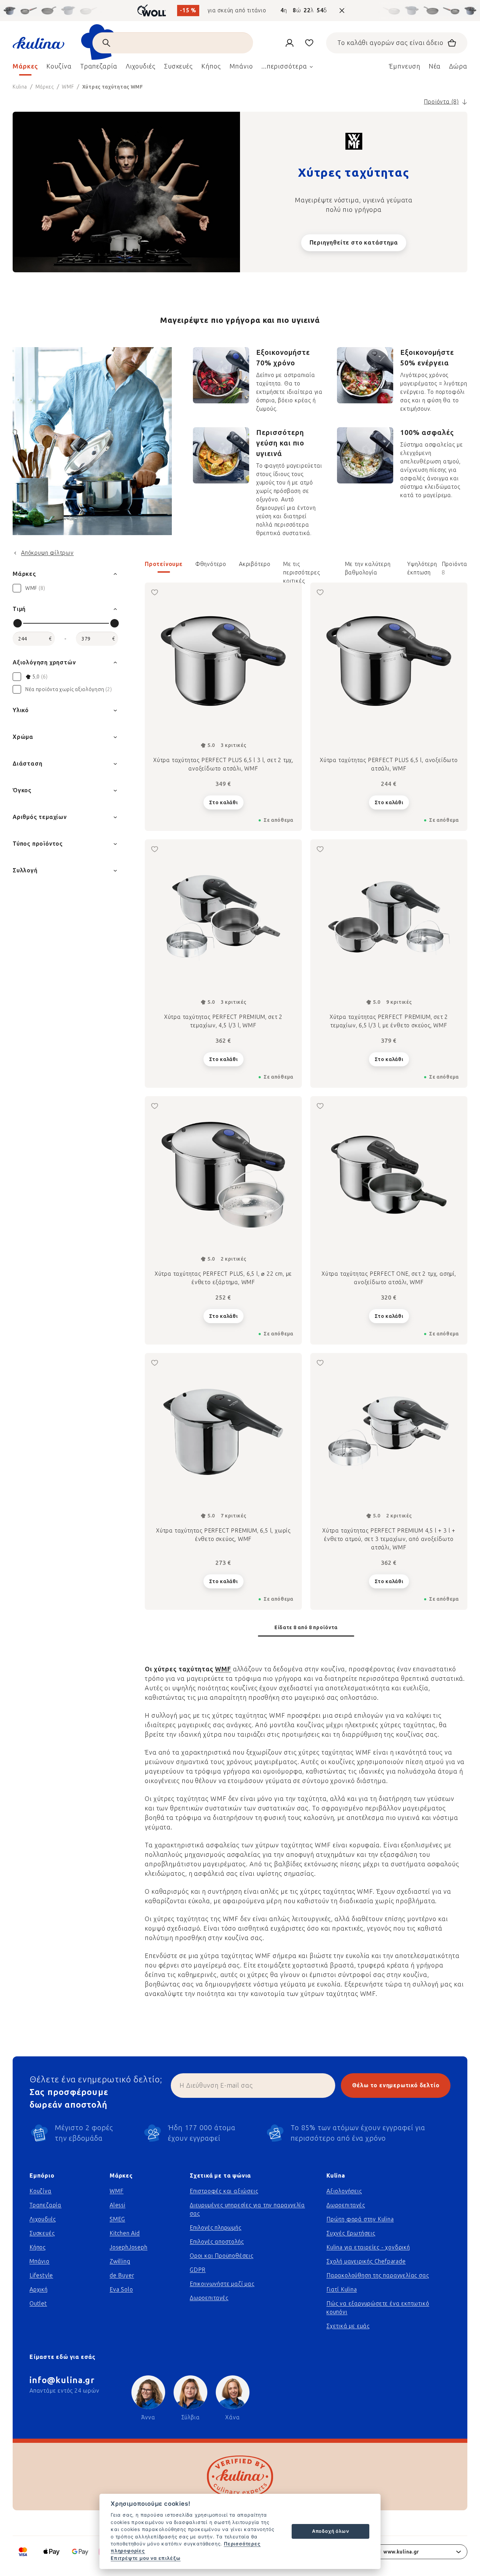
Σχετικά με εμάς (348, 2326)
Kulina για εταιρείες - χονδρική (368, 2247)
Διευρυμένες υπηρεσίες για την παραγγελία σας (247, 2209)
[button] (306, 568)
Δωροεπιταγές (209, 2298)
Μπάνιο (40, 2261)
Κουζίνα (41, 2191)
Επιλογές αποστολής (217, 2242)
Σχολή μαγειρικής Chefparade (366, 2261)
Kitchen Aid (125, 2233)
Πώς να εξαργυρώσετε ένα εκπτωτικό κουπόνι (378, 2308)
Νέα (435, 66)
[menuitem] (25, 68)
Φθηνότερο (211, 564)
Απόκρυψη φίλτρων (47, 553)
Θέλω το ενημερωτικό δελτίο (396, 2085)
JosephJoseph (129, 2247)
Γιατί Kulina (342, 2289)
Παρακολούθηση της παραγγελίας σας (378, 2275)
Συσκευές (42, 2233)
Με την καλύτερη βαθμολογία (368, 567)
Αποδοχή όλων (331, 2531)
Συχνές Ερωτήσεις (351, 2233)
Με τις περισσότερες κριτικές (302, 567)
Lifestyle (41, 2275)
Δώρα (458, 66)
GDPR (198, 2270)
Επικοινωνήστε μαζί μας (222, 2284)
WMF (223, 1669)
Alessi (118, 2205)
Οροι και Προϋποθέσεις (222, 2256)
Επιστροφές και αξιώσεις (224, 2191)
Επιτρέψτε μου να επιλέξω (146, 2558)
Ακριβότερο (255, 564)
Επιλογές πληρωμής (216, 2228)
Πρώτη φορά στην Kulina (360, 2219)
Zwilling (120, 2261)
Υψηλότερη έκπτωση (422, 567)
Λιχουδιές (43, 2219)
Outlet (38, 2304)
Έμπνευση (404, 66)
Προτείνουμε (164, 564)
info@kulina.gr (62, 2380)
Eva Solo (121, 2289)
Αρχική (39, 2289)
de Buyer (122, 2275)
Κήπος (38, 2247)
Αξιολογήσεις (344, 2191)
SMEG (117, 2219)
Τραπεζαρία (46, 2205)
